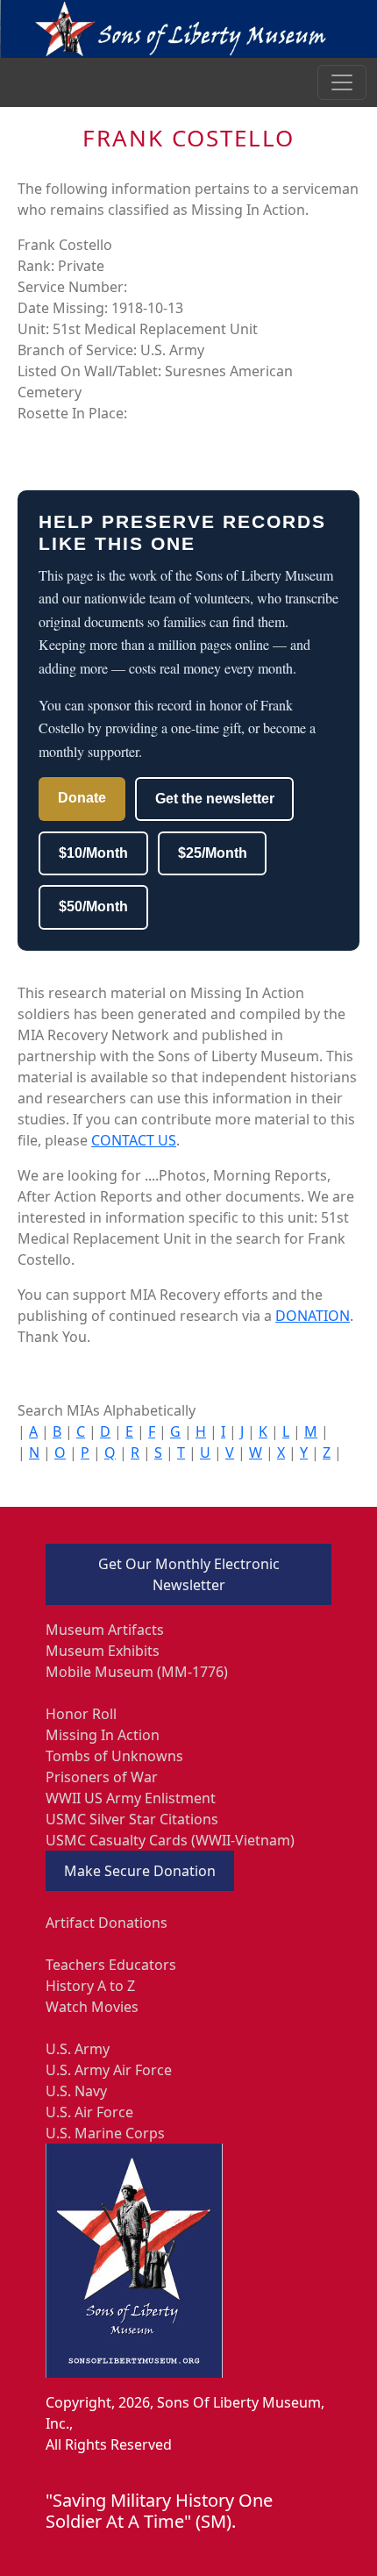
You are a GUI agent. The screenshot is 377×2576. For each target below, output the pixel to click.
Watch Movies (92, 2007)
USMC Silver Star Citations (132, 1819)
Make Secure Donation (140, 1871)
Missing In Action (103, 1735)
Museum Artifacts (105, 1630)
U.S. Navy (76, 2091)
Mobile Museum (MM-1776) (137, 1672)
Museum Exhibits (103, 1651)
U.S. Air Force (89, 2112)
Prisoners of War (102, 1777)
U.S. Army (78, 2049)
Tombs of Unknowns (114, 1756)
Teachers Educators (111, 1965)
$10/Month (93, 853)
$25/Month (213, 853)
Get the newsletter (215, 799)
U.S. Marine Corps (105, 2133)
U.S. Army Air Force (109, 2070)
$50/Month (93, 906)
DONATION (313, 1316)
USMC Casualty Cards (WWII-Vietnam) (170, 1840)
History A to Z (90, 1986)
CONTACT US (134, 1140)
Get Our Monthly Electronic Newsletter (189, 1574)
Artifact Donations (107, 1923)
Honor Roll (81, 1714)
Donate (82, 798)
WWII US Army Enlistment (131, 1798)
